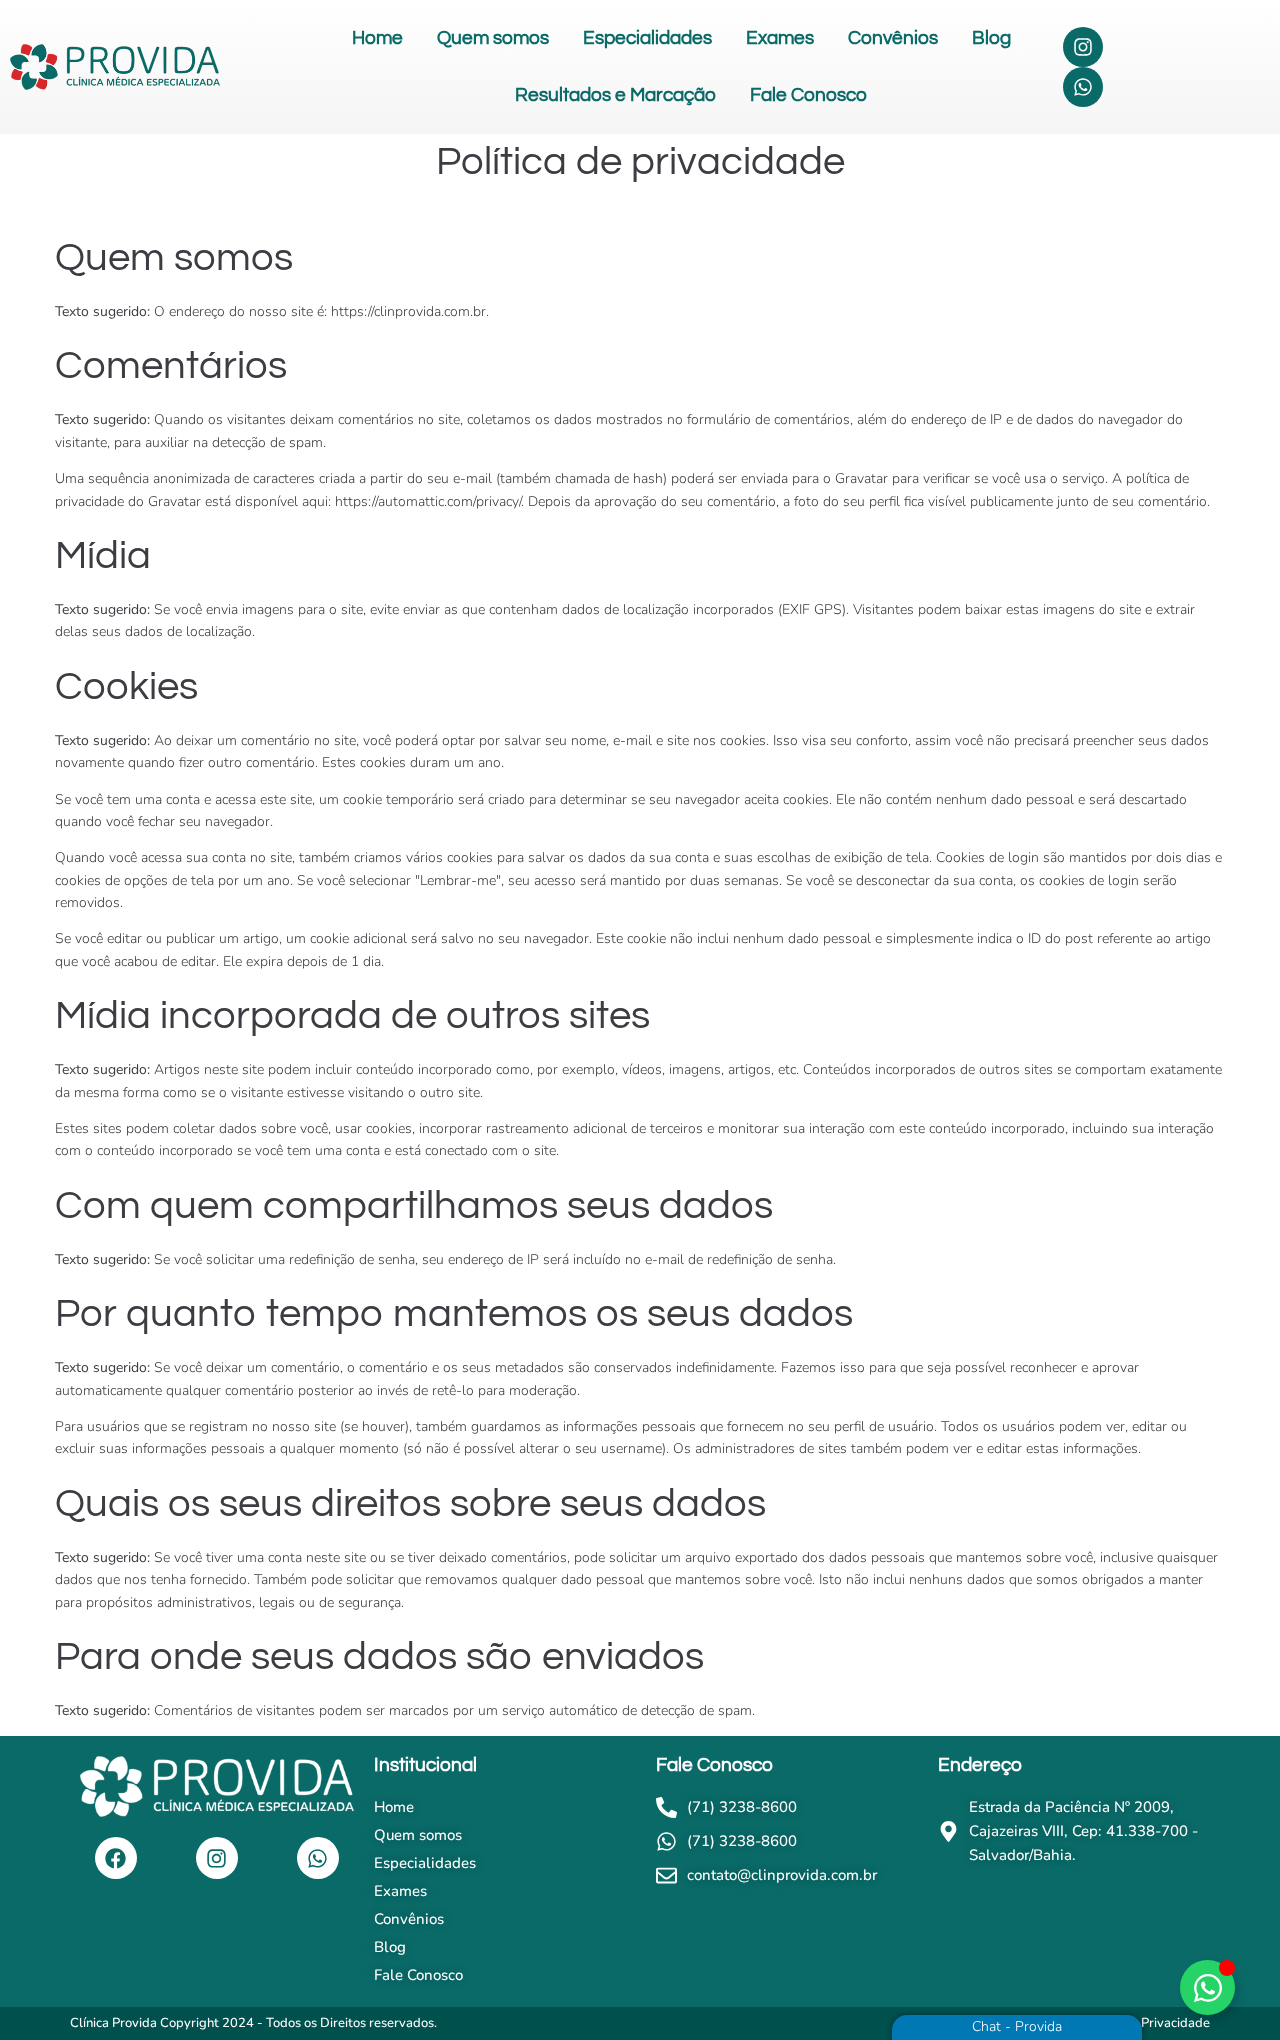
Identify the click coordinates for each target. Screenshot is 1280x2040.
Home (377, 38)
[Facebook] (116, 1858)
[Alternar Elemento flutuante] (1207, 1987)
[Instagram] (1083, 47)
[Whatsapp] (1083, 87)
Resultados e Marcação (615, 95)
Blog (991, 38)
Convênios (893, 38)
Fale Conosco (808, 95)
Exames (780, 38)
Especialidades (647, 38)
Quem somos (493, 38)
